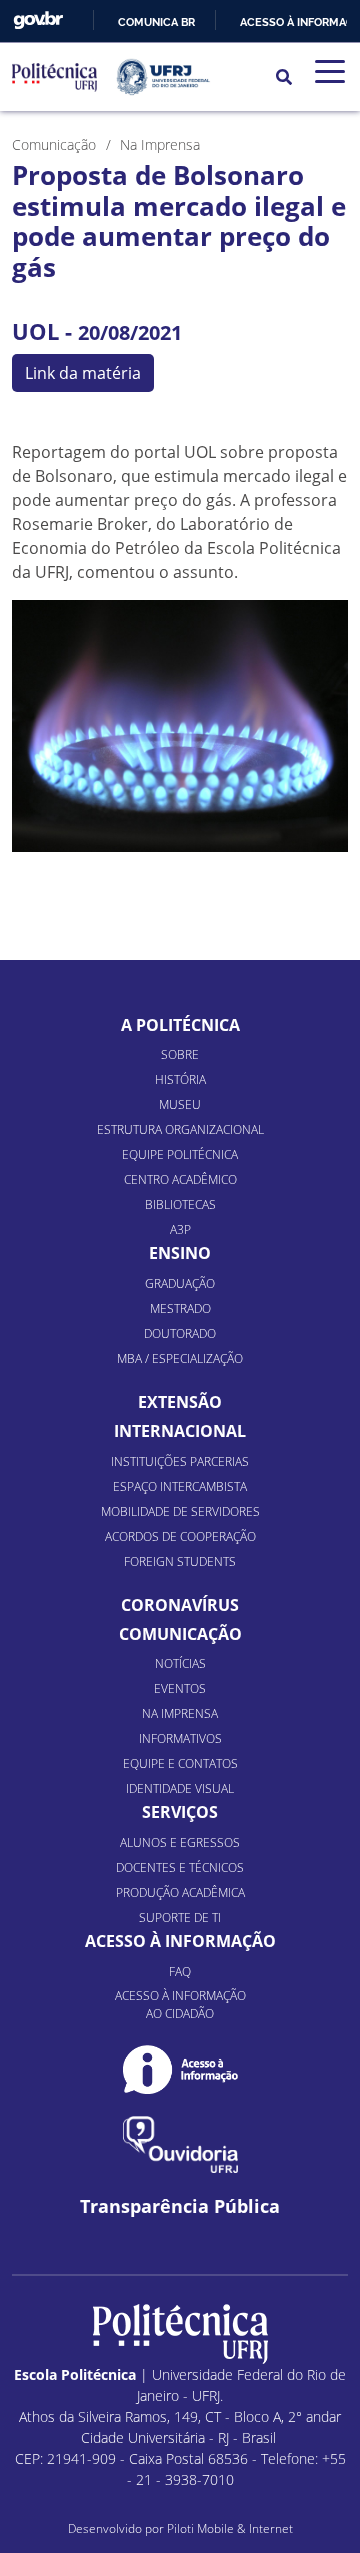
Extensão (180, 1402)
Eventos (180, 1688)
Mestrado (180, 1308)
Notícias (180, 1663)
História (180, 1079)
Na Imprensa (180, 1713)
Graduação (180, 1283)
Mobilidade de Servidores (180, 1511)
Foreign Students (180, 1561)
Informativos (180, 1738)
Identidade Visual (180, 1788)
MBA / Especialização (180, 1358)
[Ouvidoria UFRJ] (180, 2144)
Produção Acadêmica (180, 1892)
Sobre (180, 1054)
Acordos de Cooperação (180, 1536)
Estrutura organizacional (180, 1129)
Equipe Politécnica (180, 1154)
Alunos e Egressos (180, 1842)
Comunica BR (156, 22)
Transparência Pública (180, 2206)
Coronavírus (180, 1605)
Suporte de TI (180, 1917)
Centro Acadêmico (180, 1179)
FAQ (180, 1971)
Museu (180, 1104)
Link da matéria (83, 373)
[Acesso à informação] (180, 2069)
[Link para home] (180, 2334)
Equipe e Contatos (180, 1763)
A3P (180, 1229)
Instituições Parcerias (180, 1461)
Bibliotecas (180, 1204)
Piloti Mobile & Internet (230, 2528)
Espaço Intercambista (180, 1486)
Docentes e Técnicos (180, 1867)
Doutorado (180, 1333)
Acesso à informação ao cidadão (180, 2004)
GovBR (38, 20)
